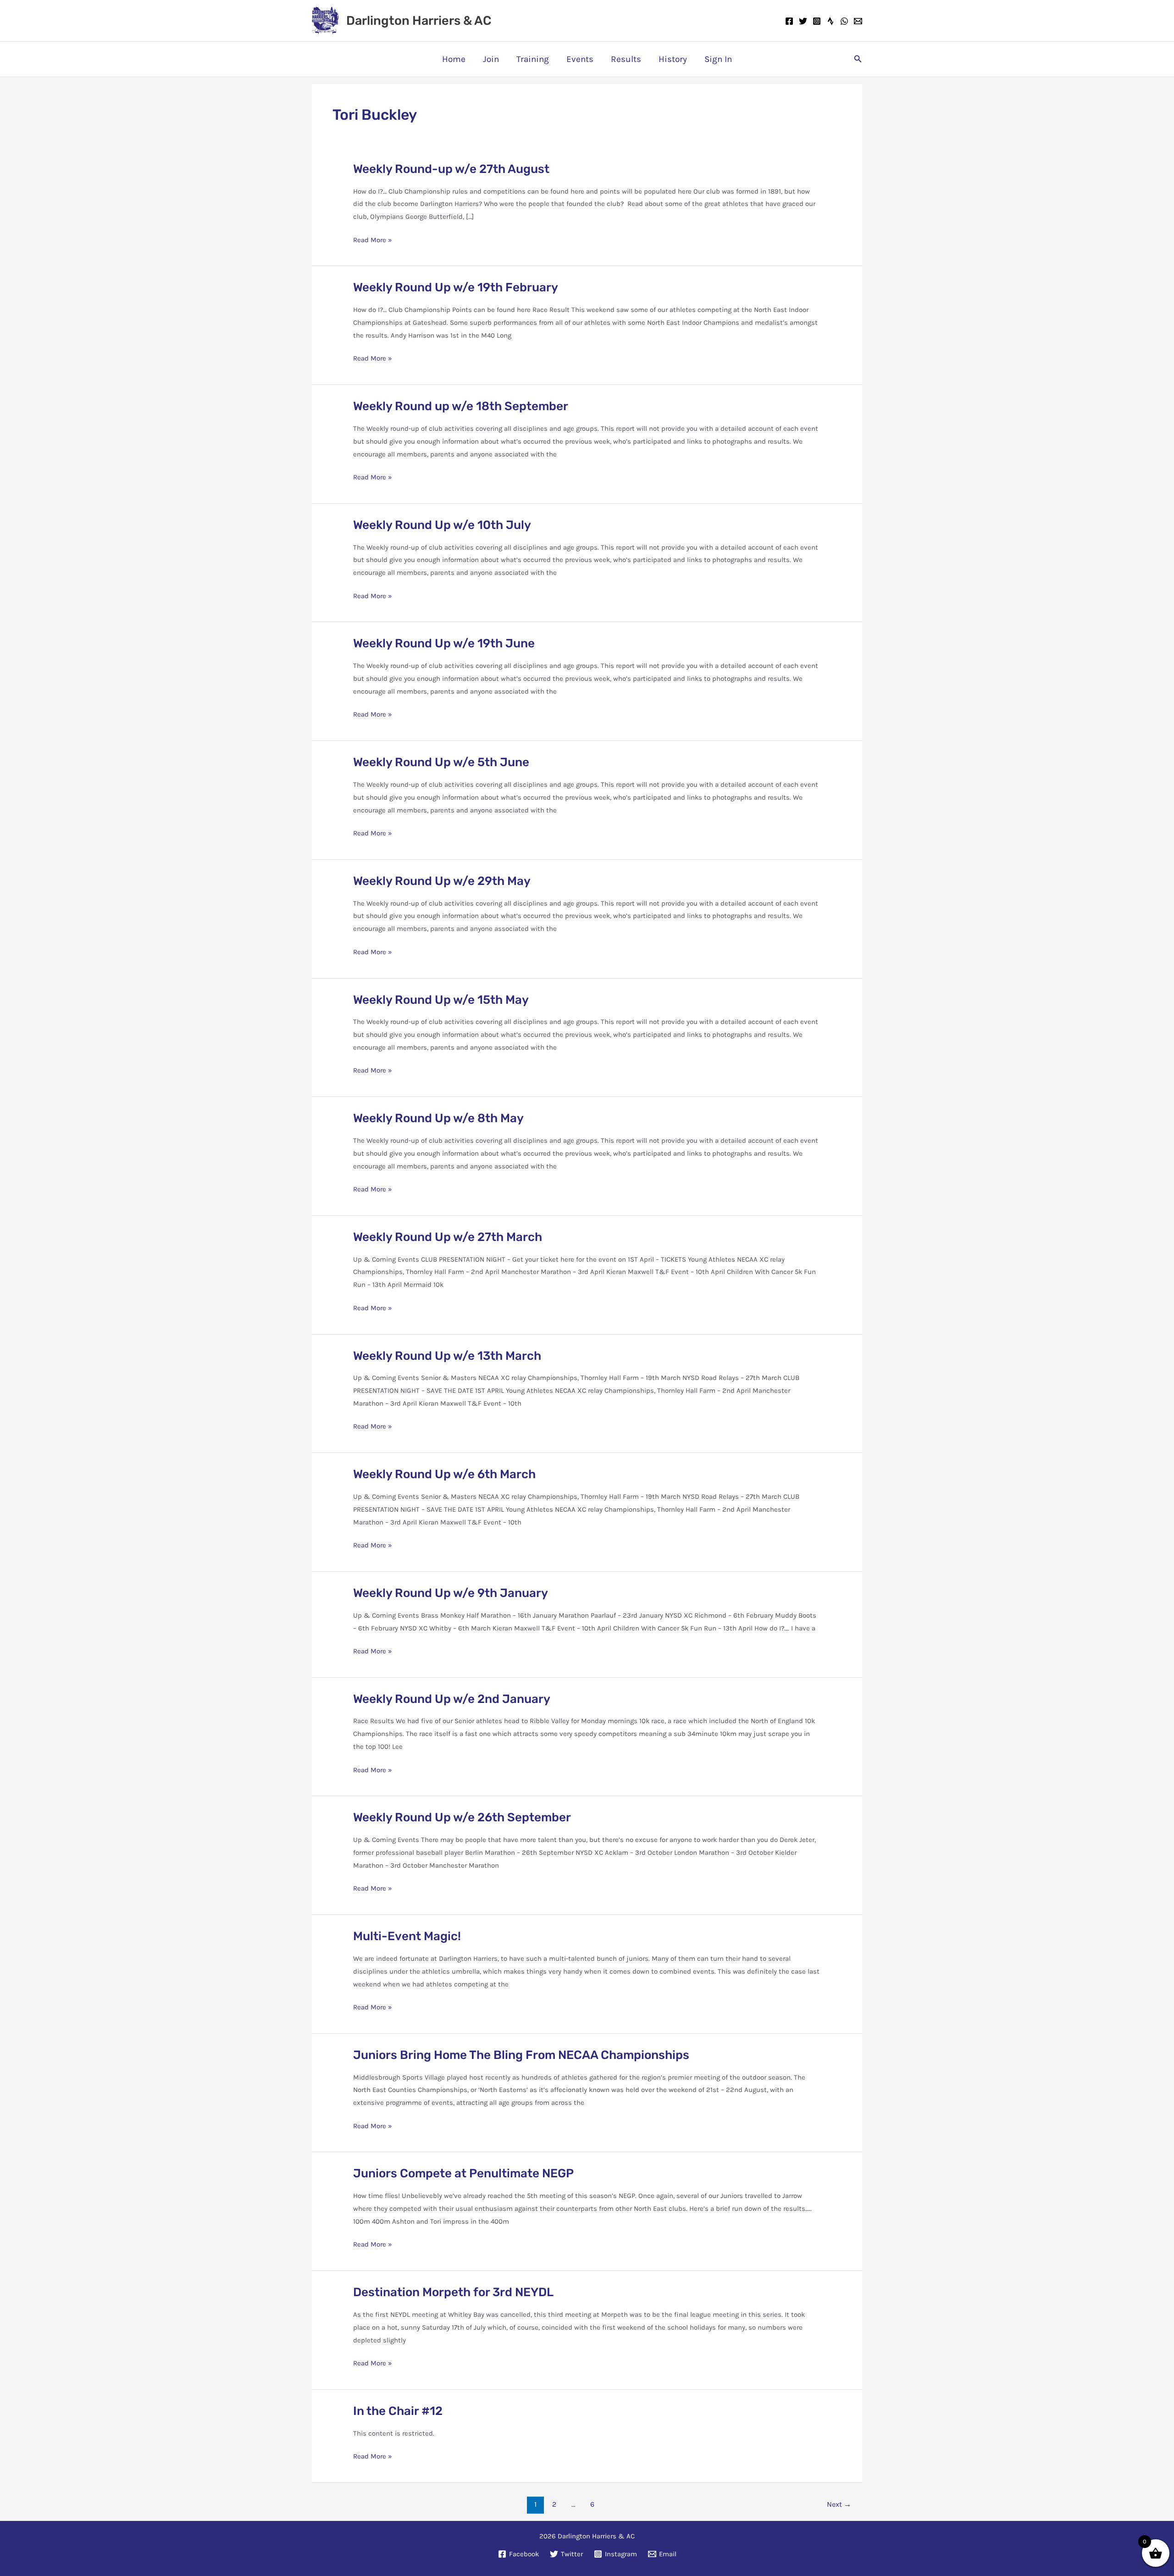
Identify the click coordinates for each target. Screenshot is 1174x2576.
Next (839, 2504)
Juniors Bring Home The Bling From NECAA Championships (521, 2055)
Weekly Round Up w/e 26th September (462, 1817)
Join (491, 59)
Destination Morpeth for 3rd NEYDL (453, 2292)
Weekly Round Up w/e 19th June (444, 643)
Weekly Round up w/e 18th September (461, 406)
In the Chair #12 (398, 2411)
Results (626, 59)
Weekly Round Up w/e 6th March (444, 1474)
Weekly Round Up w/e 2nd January (452, 1699)
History (673, 59)
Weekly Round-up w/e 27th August (451, 169)
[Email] (858, 21)
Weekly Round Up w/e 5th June (441, 762)
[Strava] (831, 21)
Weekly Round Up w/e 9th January (451, 1593)
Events (580, 59)
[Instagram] (817, 21)
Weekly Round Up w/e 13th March (447, 1356)
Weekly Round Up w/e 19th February (456, 287)
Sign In (718, 59)
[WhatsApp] (844, 21)
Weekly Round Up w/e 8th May (438, 1118)
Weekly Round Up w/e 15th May (441, 1000)
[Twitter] (803, 21)
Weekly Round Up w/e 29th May (442, 881)
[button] (858, 59)
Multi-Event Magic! (407, 1936)
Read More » (373, 241)
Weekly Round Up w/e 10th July (442, 525)
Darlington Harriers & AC (419, 21)
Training (533, 59)
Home (454, 59)
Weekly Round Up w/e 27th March (448, 1237)
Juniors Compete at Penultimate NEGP (463, 2173)
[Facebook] (789, 21)
